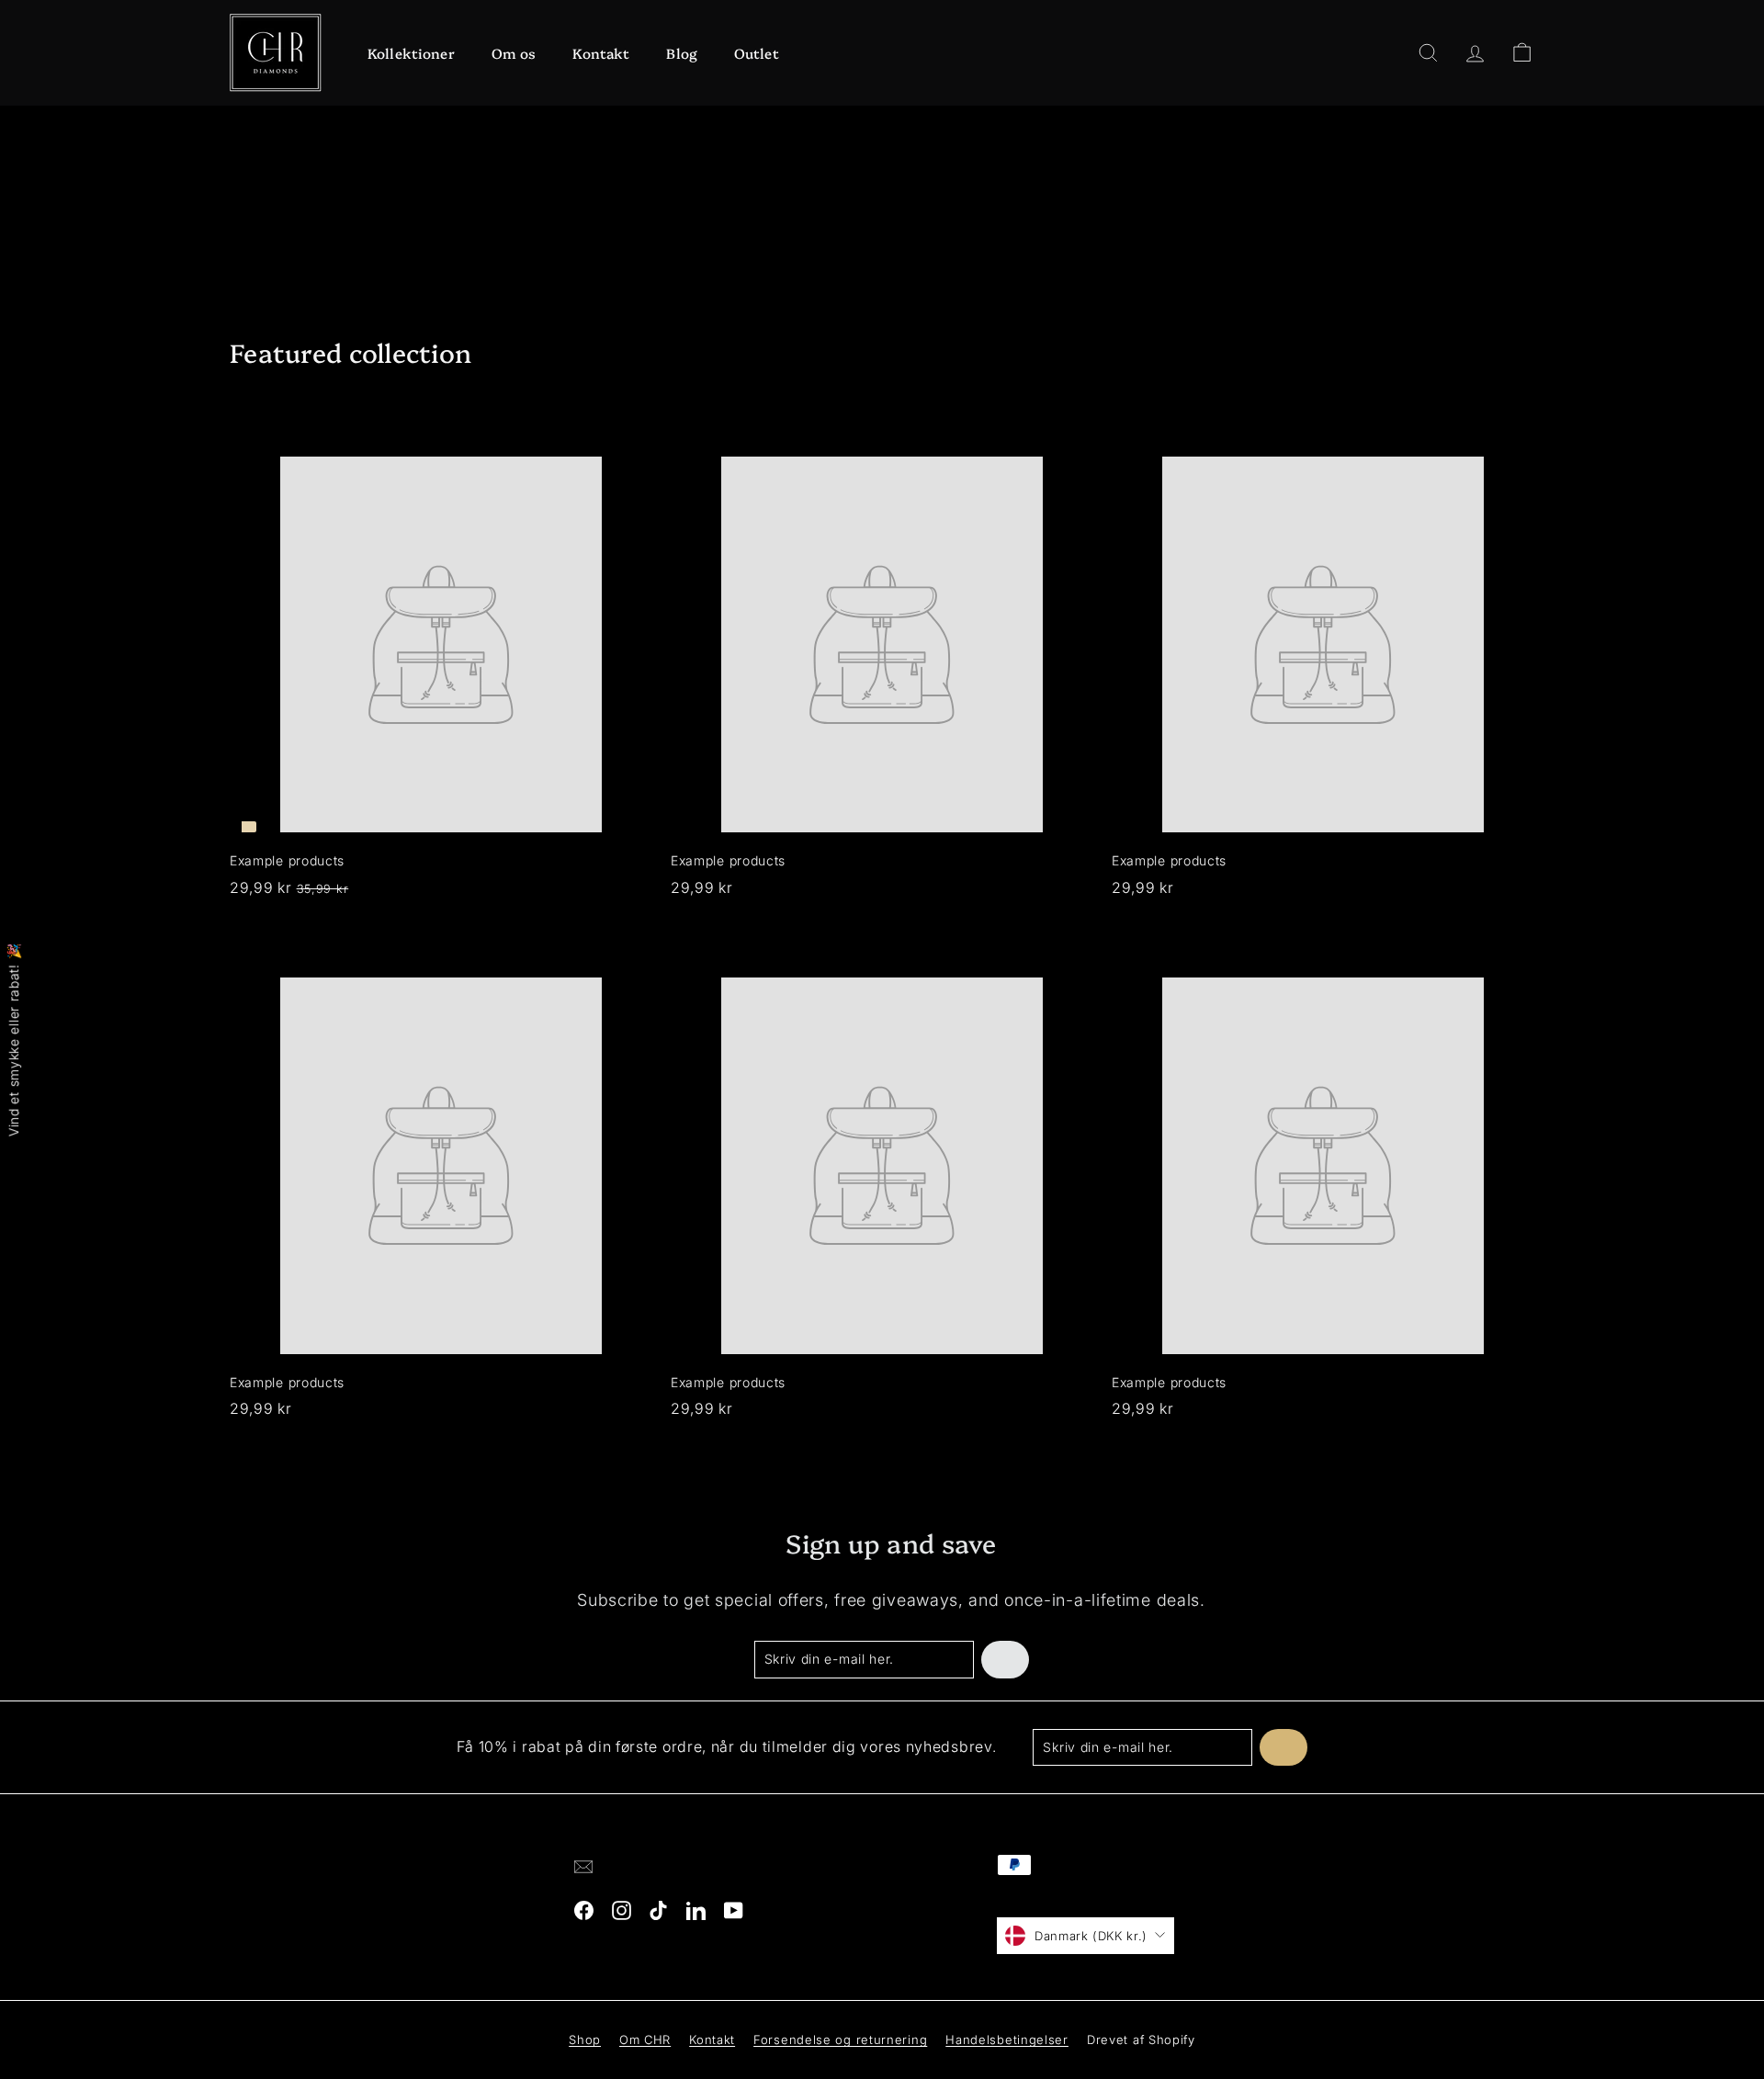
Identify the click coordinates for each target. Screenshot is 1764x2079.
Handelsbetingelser (1007, 2039)
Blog (682, 53)
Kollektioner (411, 53)
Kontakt (601, 53)
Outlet (757, 53)
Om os (514, 53)
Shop (585, 2039)
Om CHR (645, 2039)
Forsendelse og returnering (840, 2039)
